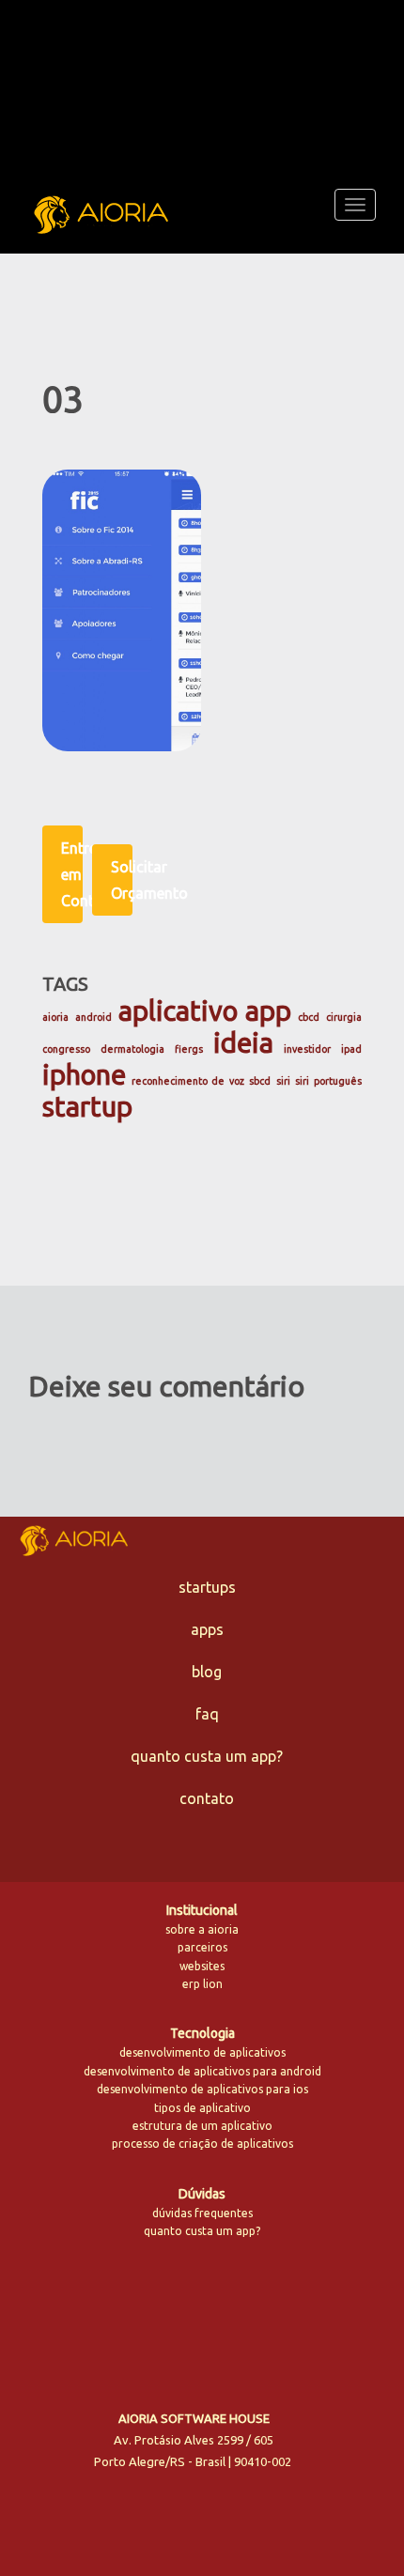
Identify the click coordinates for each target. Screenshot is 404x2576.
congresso (66, 1049)
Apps (207, 1629)
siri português (328, 1081)
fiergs (189, 1049)
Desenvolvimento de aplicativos (202, 2052)
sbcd (260, 1081)
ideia (243, 1043)
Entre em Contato (72, 874)
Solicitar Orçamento (122, 880)
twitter (132, 2318)
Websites (202, 1966)
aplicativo (178, 1011)
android (93, 1017)
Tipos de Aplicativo (202, 2108)
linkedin (215, 2316)
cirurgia (344, 1017)
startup (87, 1107)
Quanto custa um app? (207, 1756)
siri (283, 1081)
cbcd (309, 1017)
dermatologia (132, 1049)
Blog (207, 1672)
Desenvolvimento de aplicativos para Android (202, 2071)
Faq (207, 1714)
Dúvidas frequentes (202, 2213)
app (268, 1011)
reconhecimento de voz (188, 1081)
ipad (351, 1049)
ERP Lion (202, 1984)
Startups (207, 1587)
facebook (174, 2318)
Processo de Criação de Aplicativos (202, 2144)
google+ (255, 2316)
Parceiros (202, 1947)
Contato (207, 1798)
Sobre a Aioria (202, 1929)
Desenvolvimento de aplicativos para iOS (202, 2089)
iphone (84, 1075)
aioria (55, 1017)
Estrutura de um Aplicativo (202, 2126)
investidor (307, 1049)
